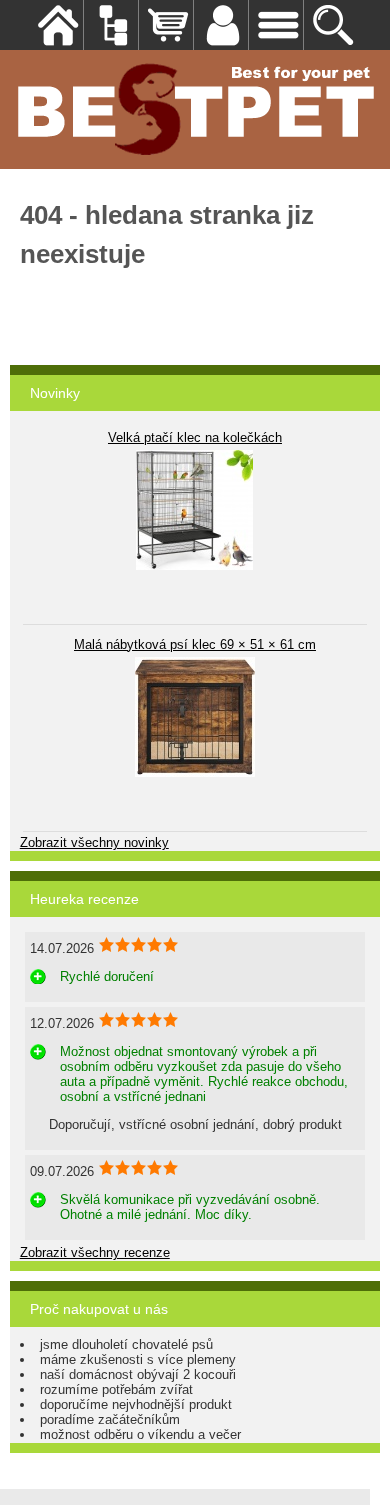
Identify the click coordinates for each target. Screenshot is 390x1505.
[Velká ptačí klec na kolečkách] (194, 510)
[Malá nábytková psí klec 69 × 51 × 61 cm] (194, 717)
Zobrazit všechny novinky (94, 842)
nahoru (360, 1475)
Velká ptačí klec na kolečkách (195, 437)
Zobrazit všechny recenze (95, 1252)
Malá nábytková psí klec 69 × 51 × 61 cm (195, 644)
